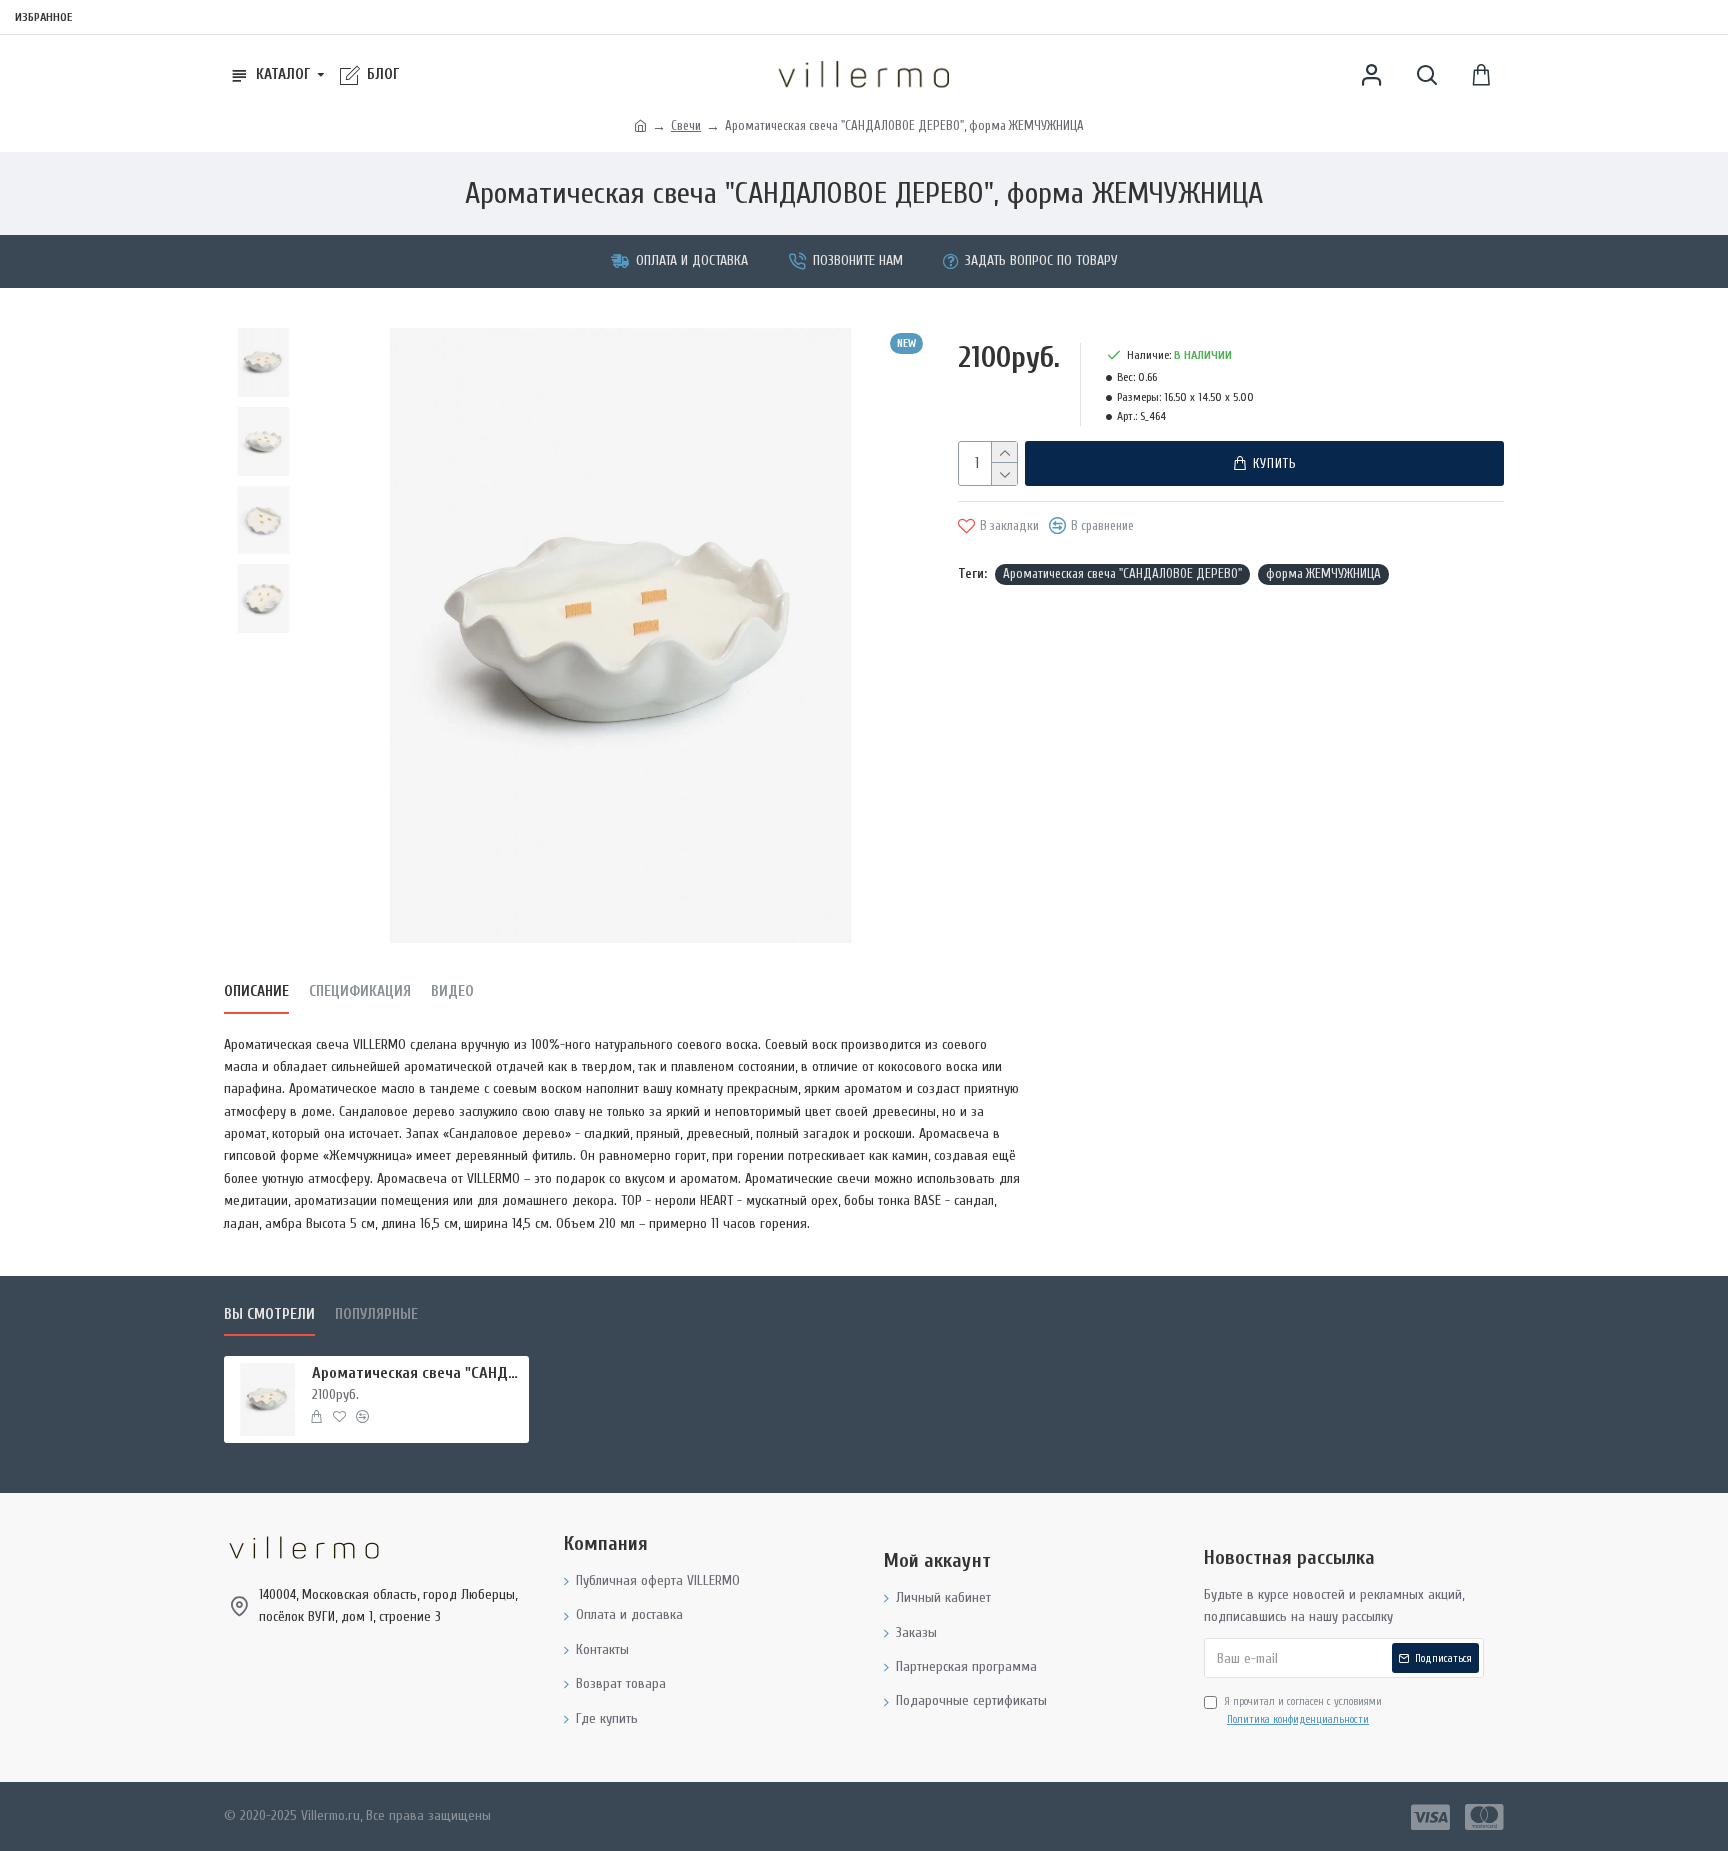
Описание (256, 991)
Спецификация (360, 991)
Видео (452, 991)
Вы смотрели (269, 1314)
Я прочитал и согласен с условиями (1303, 1710)
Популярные (376, 1314)
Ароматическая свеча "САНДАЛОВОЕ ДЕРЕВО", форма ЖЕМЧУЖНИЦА (417, 1373)
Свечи (686, 125)
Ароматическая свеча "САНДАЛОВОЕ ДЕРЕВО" (1122, 573)
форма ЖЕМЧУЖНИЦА (1323, 573)
